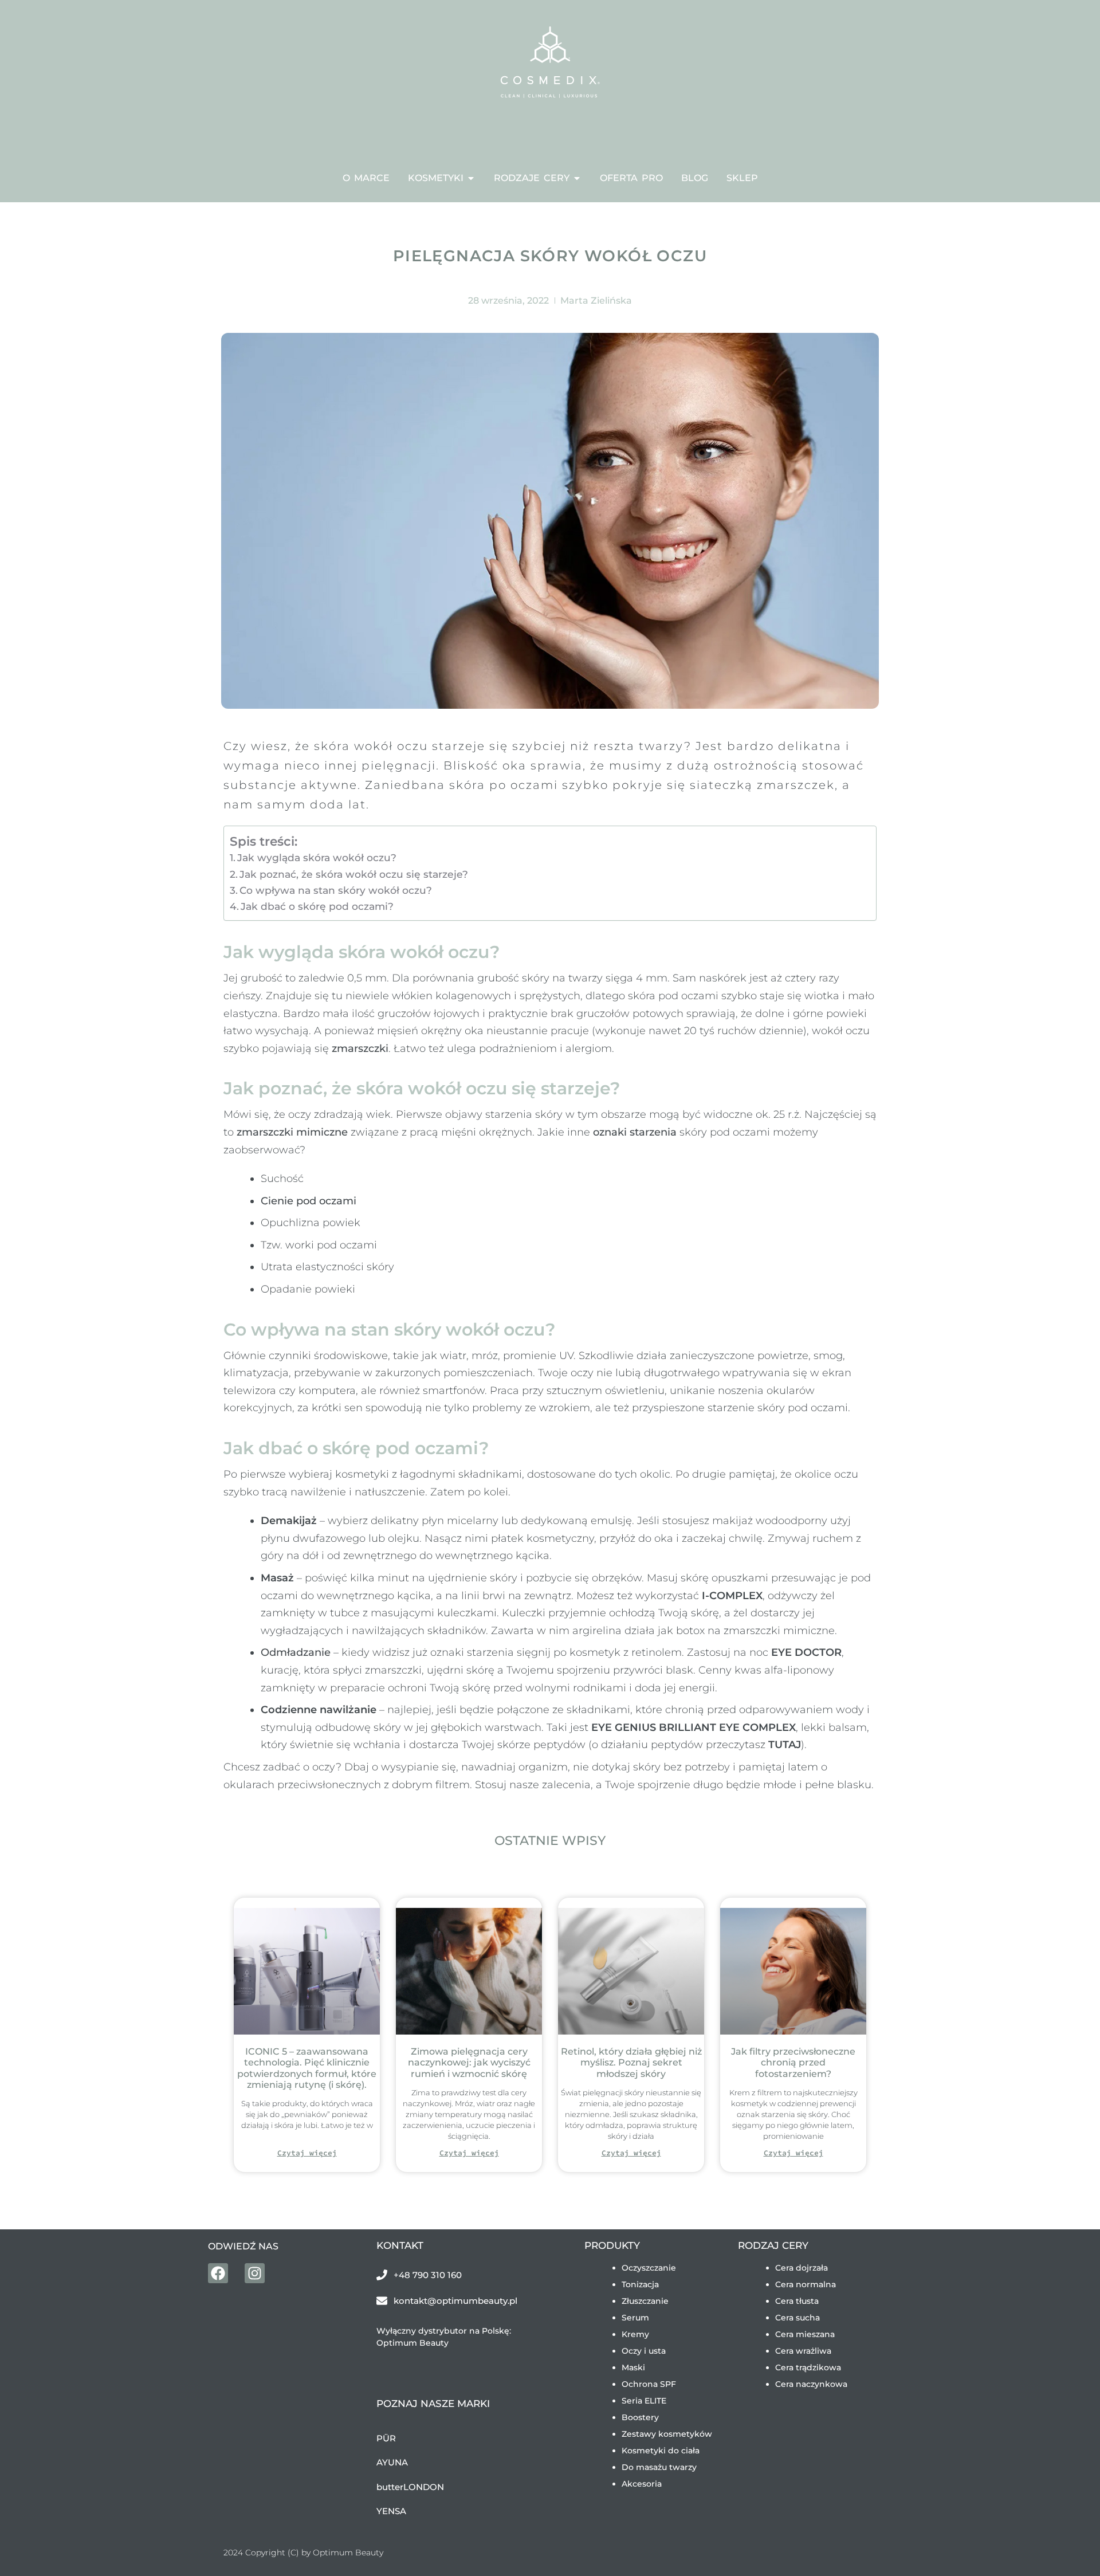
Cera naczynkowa (811, 2384)
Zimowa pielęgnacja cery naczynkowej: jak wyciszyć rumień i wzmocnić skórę (469, 2062)
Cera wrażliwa (803, 2351)
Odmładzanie (296, 1652)
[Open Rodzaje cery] (577, 178)
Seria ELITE (644, 2401)
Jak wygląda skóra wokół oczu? (317, 857)
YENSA (391, 2511)
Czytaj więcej (307, 2153)
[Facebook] (218, 2273)
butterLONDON (410, 2487)
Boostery (640, 2417)
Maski (633, 2367)
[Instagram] (255, 2273)
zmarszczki (360, 1049)
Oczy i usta (644, 2351)
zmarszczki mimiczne (292, 1132)
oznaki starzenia (635, 1132)
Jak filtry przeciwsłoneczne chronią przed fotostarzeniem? (793, 2062)
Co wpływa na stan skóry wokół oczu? (336, 890)
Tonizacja (640, 2284)
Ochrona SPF (649, 2384)
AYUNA (392, 2462)
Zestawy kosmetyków (667, 2434)
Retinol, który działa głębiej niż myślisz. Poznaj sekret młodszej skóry (631, 2062)
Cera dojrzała (802, 2268)
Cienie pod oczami (309, 1201)
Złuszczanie (645, 2301)
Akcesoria (642, 2484)
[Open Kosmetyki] (471, 178)
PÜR (386, 2438)
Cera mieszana (805, 2334)
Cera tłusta (797, 2301)
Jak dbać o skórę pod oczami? (317, 906)
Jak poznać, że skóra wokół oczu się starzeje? (354, 874)
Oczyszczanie (649, 2268)
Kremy (635, 2334)
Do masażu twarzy (659, 2467)
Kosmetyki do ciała (661, 2451)
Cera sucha (797, 2318)
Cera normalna (806, 2284)
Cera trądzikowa (808, 2367)
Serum (635, 2318)
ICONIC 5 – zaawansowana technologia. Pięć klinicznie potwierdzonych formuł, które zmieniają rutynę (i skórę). (307, 2068)
